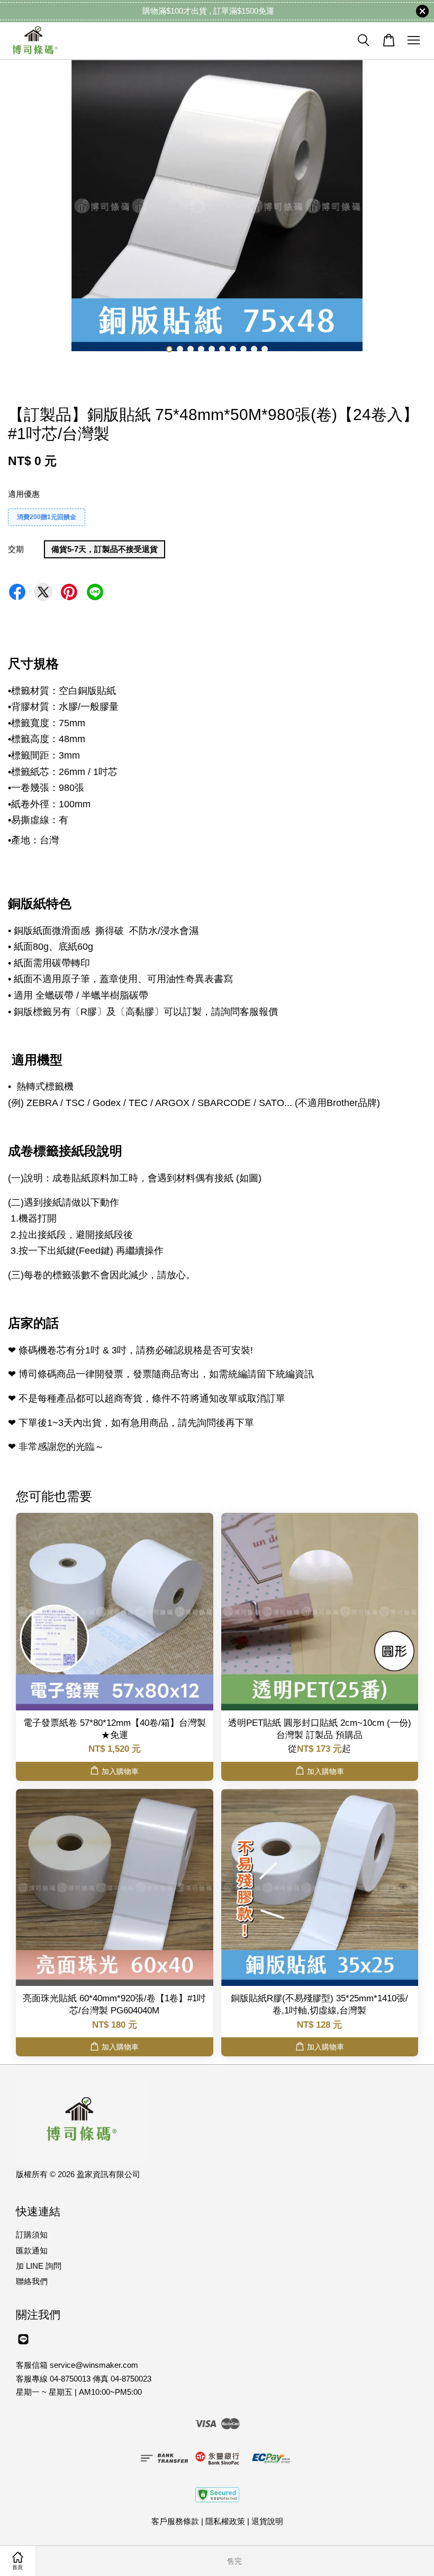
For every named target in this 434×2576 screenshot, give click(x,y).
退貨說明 (267, 2521)
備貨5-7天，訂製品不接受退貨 (105, 549)
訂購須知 (32, 2235)
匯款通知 (32, 2250)
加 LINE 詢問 (39, 2266)
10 (265, 349)
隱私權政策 (225, 2521)
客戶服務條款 (175, 2521)
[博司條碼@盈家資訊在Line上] (23, 2344)
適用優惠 (24, 494)
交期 (16, 549)
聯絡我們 (32, 2281)
